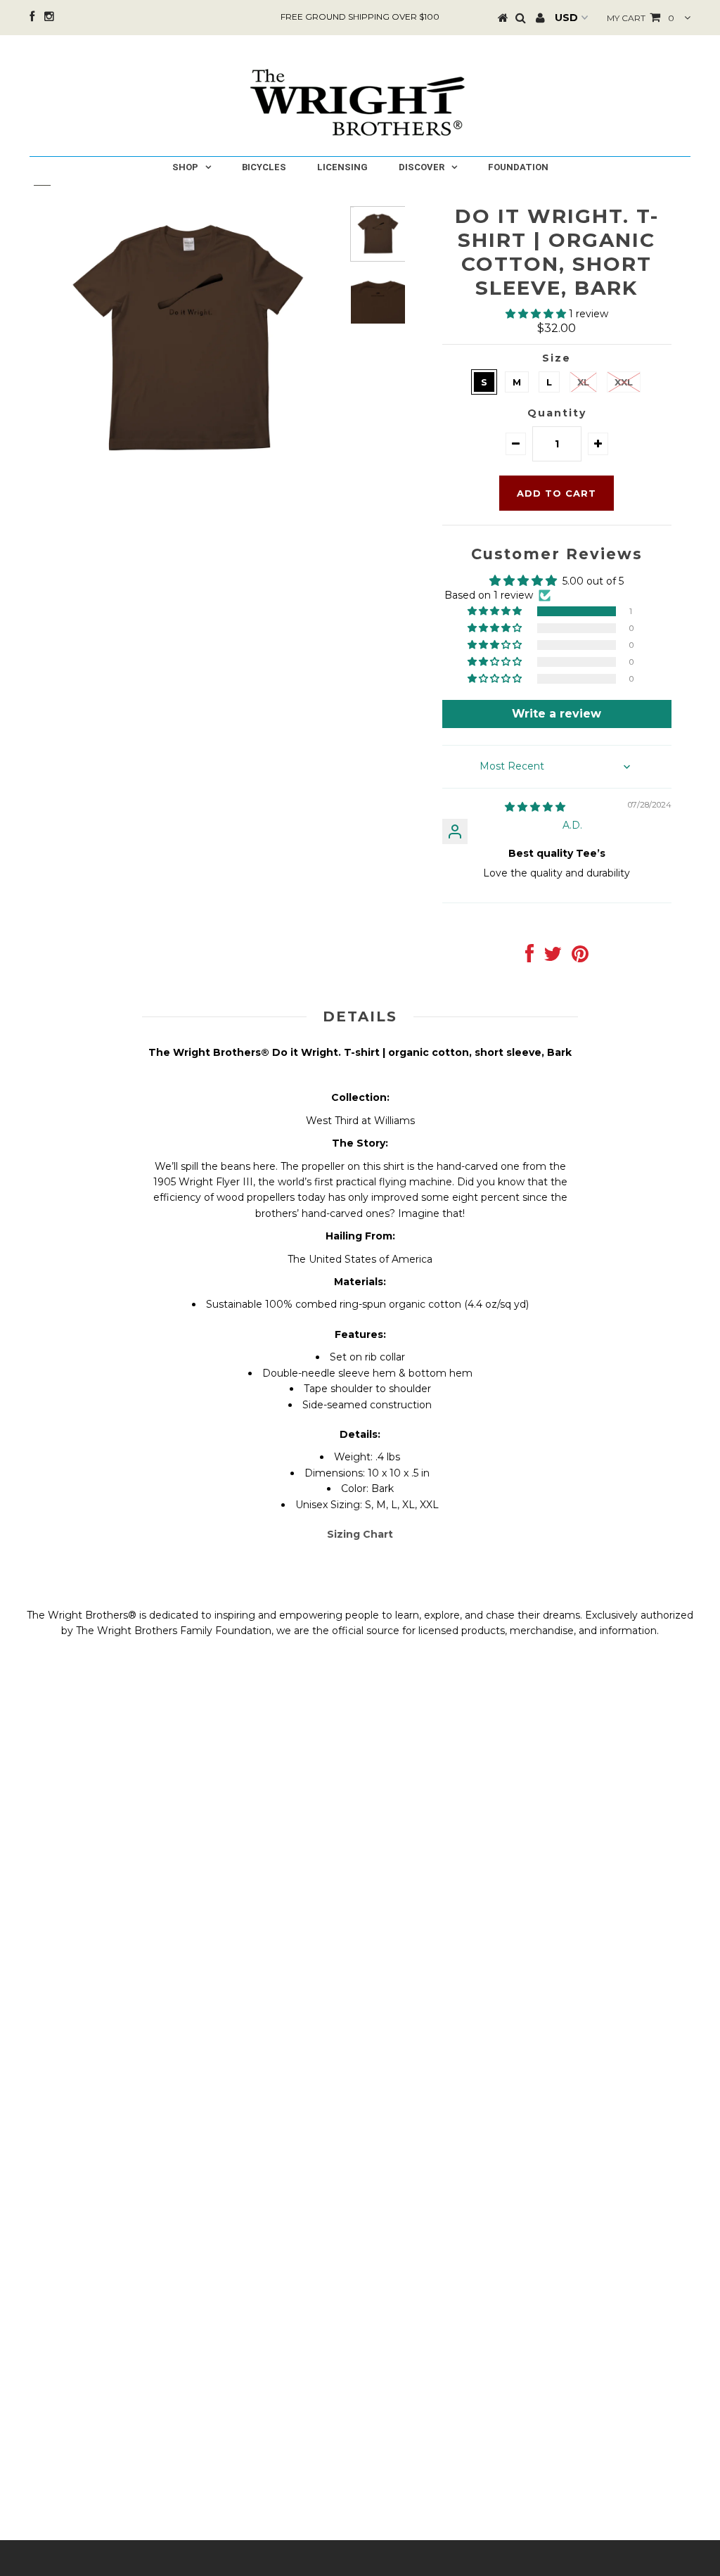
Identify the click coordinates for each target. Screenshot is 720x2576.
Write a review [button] (557, 714)
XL (583, 382)
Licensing (342, 167)
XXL (624, 382)
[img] (535, 807)
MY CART (641, 18)
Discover (422, 167)
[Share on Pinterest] (580, 957)
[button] (537, 314)
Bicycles (264, 167)
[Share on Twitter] (553, 957)
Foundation (518, 167)
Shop (185, 167)
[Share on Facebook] (529, 957)
